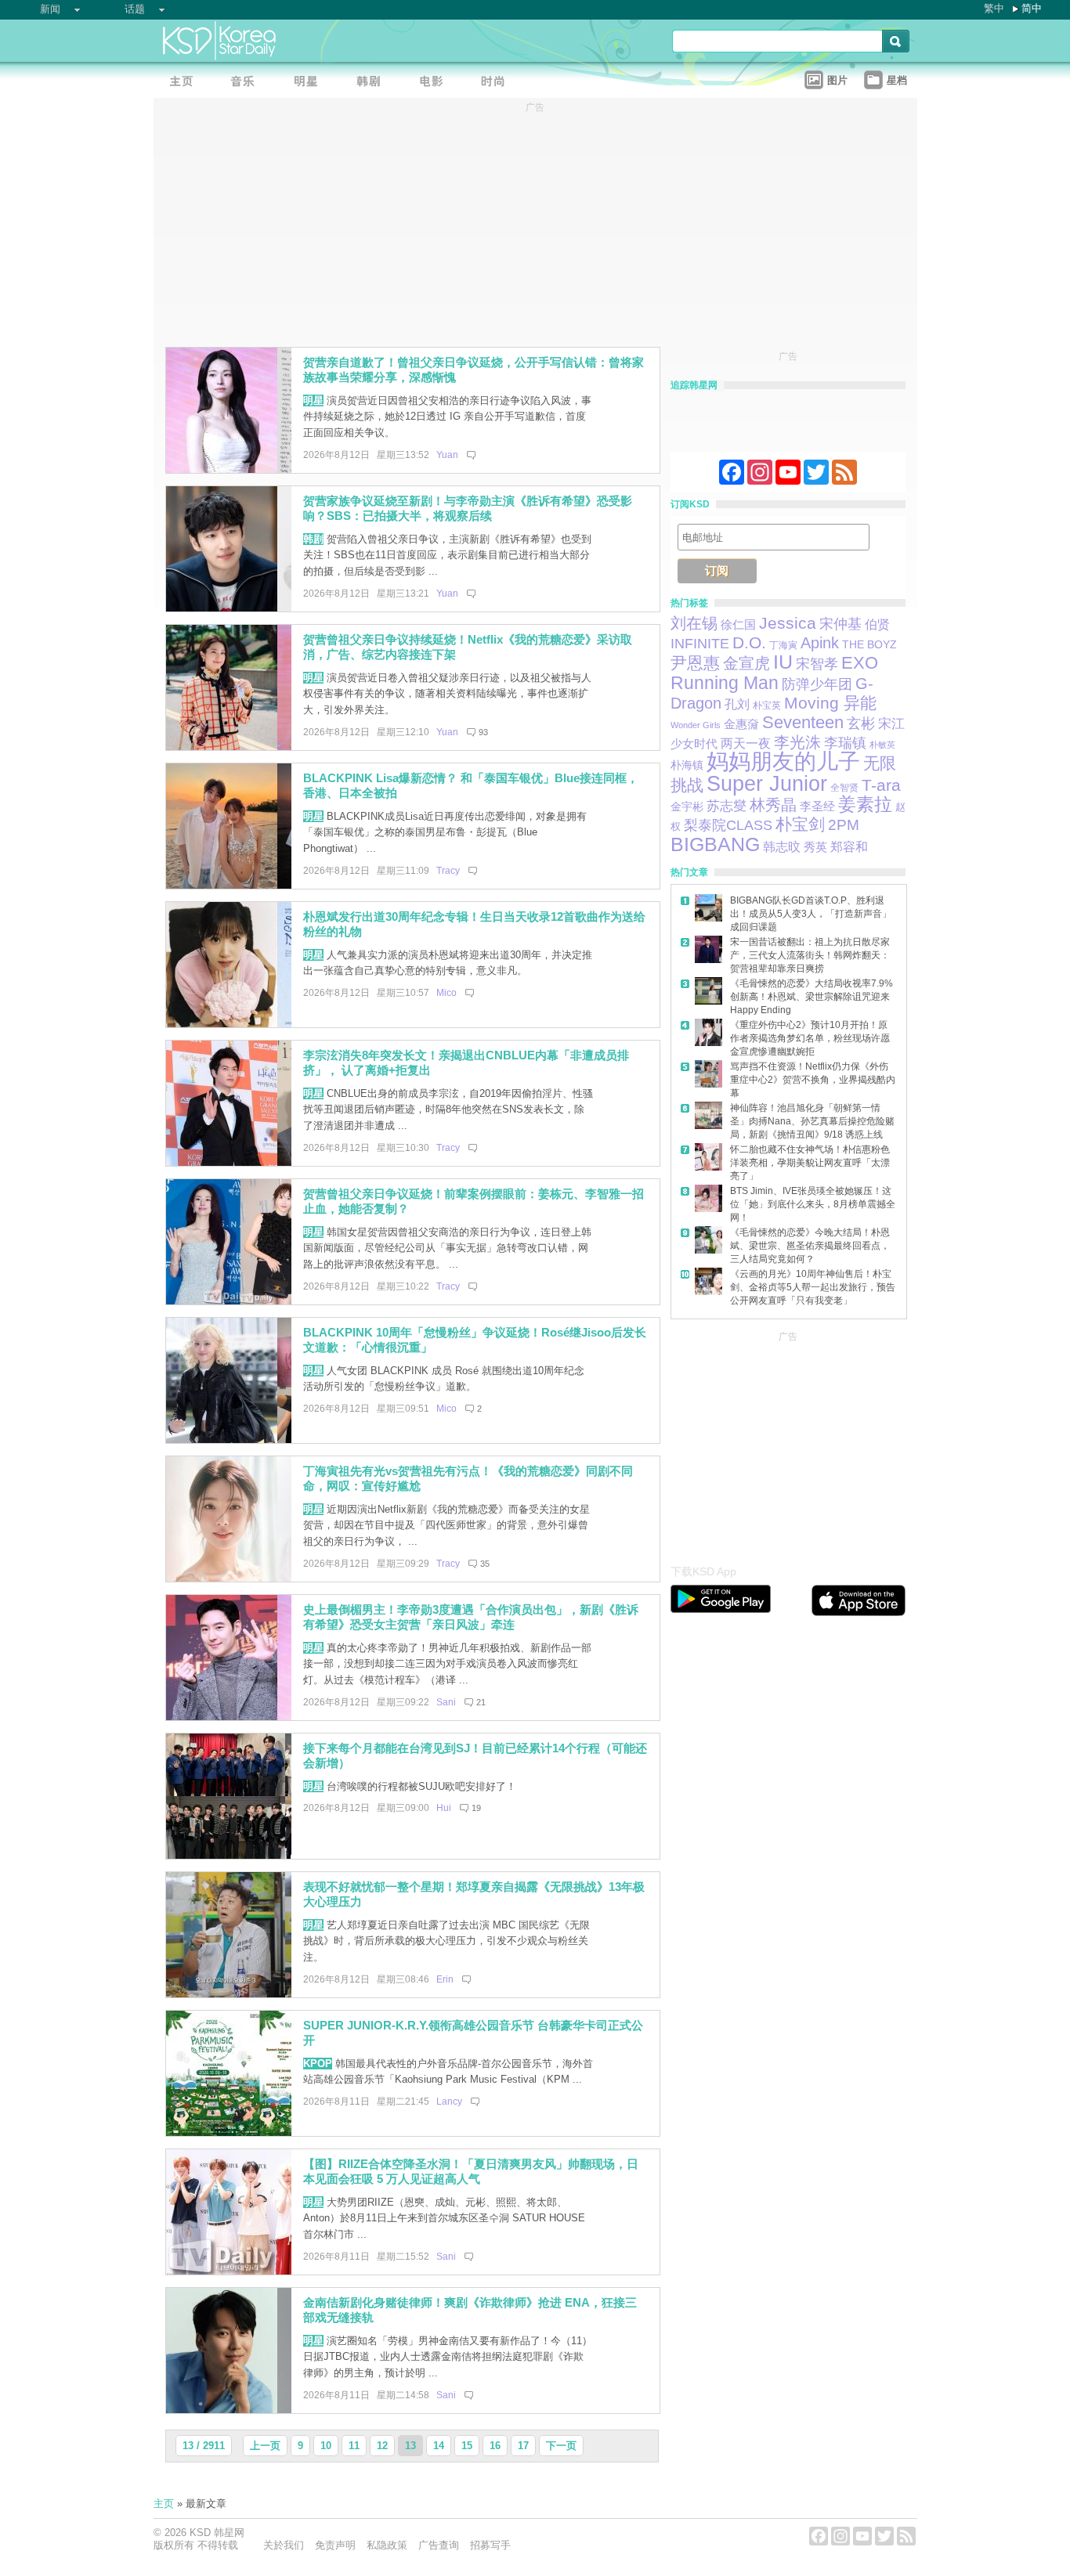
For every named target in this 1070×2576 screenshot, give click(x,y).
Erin (445, 1979)
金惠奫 (741, 724)
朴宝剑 (800, 824)
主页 (164, 2504)
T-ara (881, 785)
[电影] (436, 83)
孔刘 (737, 704)
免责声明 (335, 2545)
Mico (446, 993)
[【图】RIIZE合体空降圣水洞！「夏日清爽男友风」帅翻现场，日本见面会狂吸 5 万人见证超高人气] (229, 2271)
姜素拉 (865, 805)
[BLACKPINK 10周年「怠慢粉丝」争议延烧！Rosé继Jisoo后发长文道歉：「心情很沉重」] (229, 1440)
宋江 (891, 723)
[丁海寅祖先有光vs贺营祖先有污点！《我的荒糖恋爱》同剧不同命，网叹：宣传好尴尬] (229, 1578)
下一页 (561, 2446)
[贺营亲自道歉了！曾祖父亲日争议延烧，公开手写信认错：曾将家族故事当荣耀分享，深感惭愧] (229, 469)
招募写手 (490, 2545)
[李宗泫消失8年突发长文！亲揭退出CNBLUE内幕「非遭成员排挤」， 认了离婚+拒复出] (229, 1162)
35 (485, 1564)
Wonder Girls (696, 725)
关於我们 (284, 2545)
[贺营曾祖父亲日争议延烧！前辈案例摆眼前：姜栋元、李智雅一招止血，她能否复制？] (229, 1301)
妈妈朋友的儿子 (783, 761)
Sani (446, 1702)
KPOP (318, 2064)
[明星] (310, 83)
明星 (313, 400)
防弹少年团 (817, 684)
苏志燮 (727, 806)
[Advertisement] (788, 1444)
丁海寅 (783, 645)
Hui (444, 1808)
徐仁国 (738, 624)
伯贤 (877, 624)
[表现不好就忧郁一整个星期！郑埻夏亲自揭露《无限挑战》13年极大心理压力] (229, 1994)
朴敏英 (882, 745)
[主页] (185, 83)
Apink (820, 643)
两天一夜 (746, 743)
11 (354, 2446)
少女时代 (694, 744)
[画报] (498, 83)
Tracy (448, 871)
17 (523, 2446)
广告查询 (439, 2545)
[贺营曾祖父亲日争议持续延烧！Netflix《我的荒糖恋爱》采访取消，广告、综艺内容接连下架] (229, 747)
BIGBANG (715, 844)
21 (481, 1702)
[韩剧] (373, 83)
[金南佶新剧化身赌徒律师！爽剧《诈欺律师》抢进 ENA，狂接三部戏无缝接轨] (229, 2410)
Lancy (449, 2102)
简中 (1032, 8)
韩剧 (313, 539)
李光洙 (797, 742)
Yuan (447, 455)
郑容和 (849, 847)
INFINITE (700, 644)
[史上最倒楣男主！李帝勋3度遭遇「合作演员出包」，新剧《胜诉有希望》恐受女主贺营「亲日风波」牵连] (229, 1717)
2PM (844, 825)
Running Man (725, 683)
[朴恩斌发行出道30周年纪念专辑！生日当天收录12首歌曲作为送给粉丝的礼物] (229, 1024)
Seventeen (803, 722)
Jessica (788, 623)
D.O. (749, 642)
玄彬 (861, 723)
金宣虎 (746, 663)
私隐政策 (387, 2545)
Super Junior (767, 784)
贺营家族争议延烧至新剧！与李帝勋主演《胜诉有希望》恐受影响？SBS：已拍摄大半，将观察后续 (468, 508)
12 (382, 2446)
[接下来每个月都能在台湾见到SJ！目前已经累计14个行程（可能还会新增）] (229, 1855)
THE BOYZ (869, 644)
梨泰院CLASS (728, 825)
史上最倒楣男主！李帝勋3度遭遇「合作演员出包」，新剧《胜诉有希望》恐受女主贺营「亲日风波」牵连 (471, 1617)
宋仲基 (840, 624)
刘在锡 (694, 623)
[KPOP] (248, 83)
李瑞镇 (845, 743)
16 (495, 2446)
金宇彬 (687, 806)
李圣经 (817, 806)
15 (467, 2446)
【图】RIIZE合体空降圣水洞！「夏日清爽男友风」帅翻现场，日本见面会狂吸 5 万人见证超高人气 (471, 2171)
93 (483, 732)
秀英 (815, 847)
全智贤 (844, 788)
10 (326, 2446)
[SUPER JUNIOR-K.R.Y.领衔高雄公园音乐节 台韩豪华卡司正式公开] (229, 2132)
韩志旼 (782, 847)
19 (476, 1808)
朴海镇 (687, 765)
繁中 (994, 8)
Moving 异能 (830, 703)
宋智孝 (817, 664)
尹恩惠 (695, 663)
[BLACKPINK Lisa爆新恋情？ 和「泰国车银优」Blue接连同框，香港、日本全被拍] (229, 885)
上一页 (265, 2446)
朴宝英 (767, 705)
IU (783, 662)
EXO (860, 663)
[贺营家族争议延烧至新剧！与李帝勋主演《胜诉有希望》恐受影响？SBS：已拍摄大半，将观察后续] (229, 608)
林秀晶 (773, 805)
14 (439, 2446)
